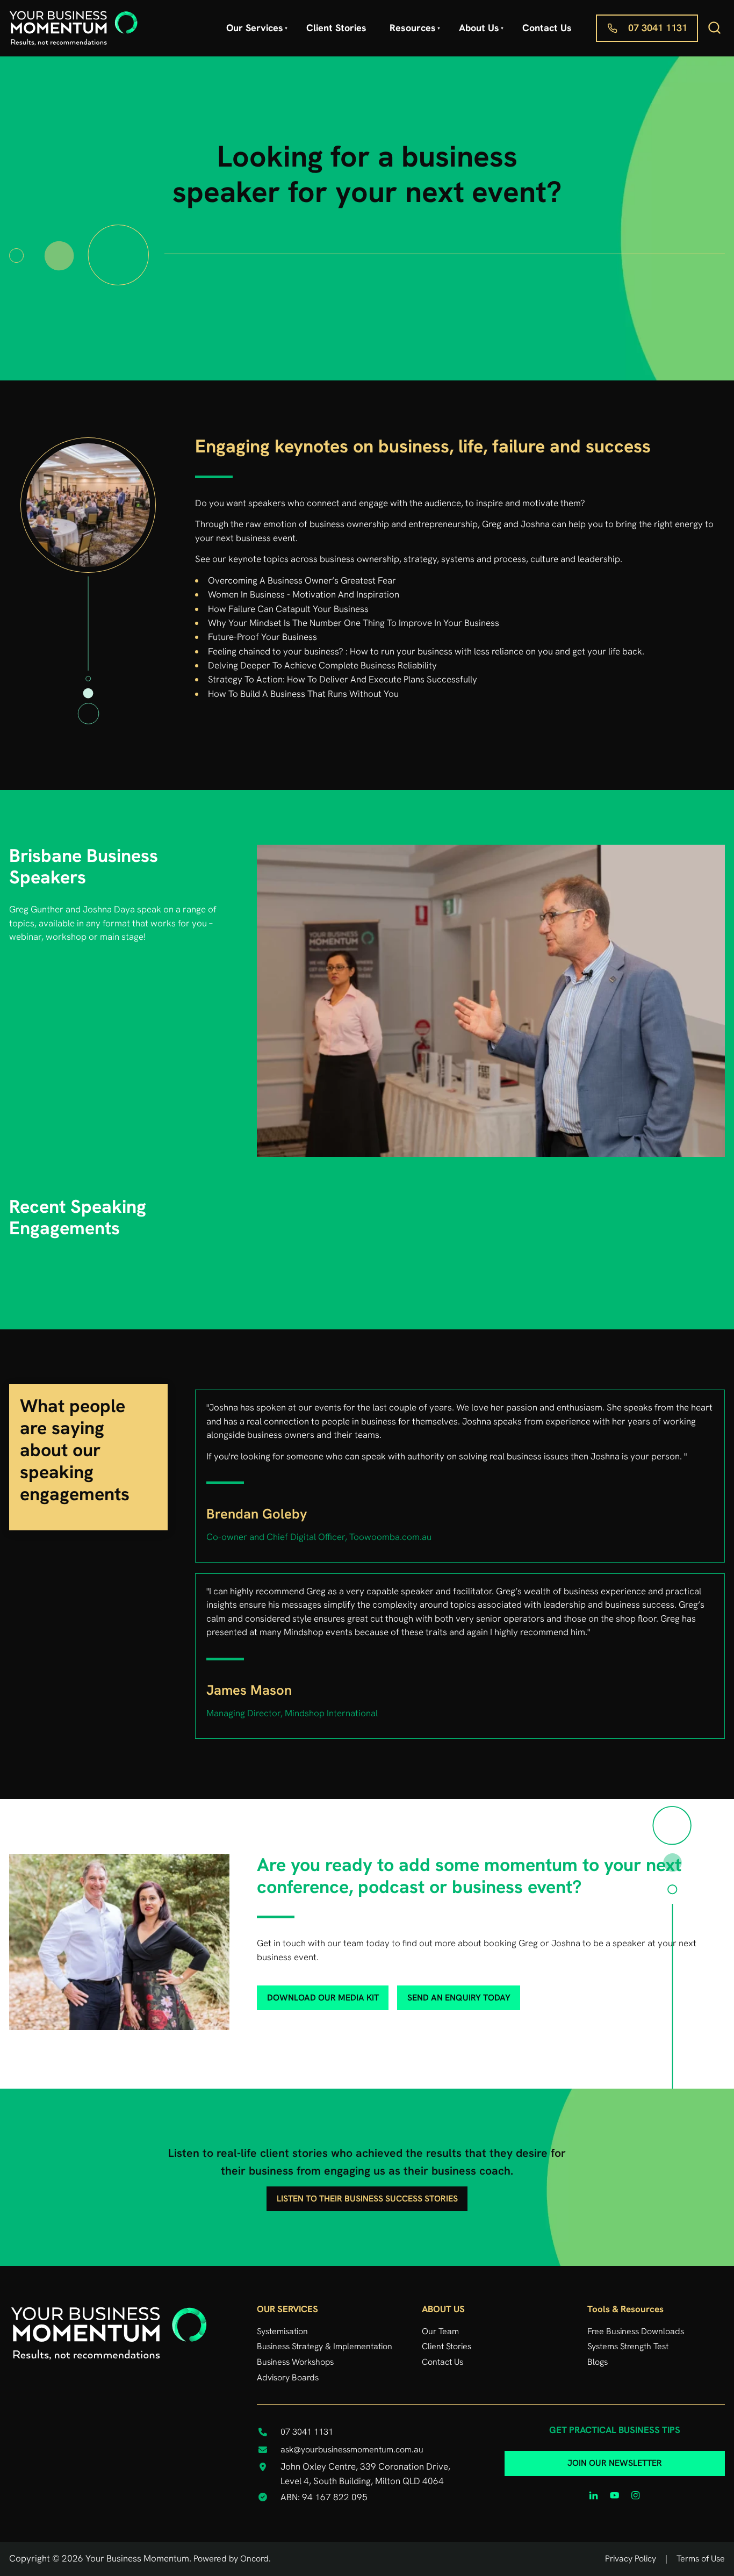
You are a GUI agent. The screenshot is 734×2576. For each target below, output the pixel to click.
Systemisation (282, 2331)
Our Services (255, 28)
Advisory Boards (288, 2377)
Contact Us (547, 28)
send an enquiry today (442, 1992)
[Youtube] (615, 2495)
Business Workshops (295, 2362)
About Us (479, 28)
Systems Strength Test (628, 2346)
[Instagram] (636, 2495)
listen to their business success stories (367, 2193)
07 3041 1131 (625, 21)
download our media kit (305, 1992)
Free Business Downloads (636, 2331)
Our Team (440, 2331)
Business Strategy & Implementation (325, 2346)
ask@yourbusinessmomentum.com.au (352, 2449)
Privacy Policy (631, 2559)
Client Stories (336, 28)
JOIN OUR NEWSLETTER (615, 2458)
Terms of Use (701, 2559)
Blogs (598, 2362)
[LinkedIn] (594, 2495)
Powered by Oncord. (232, 2559)
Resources (413, 28)
